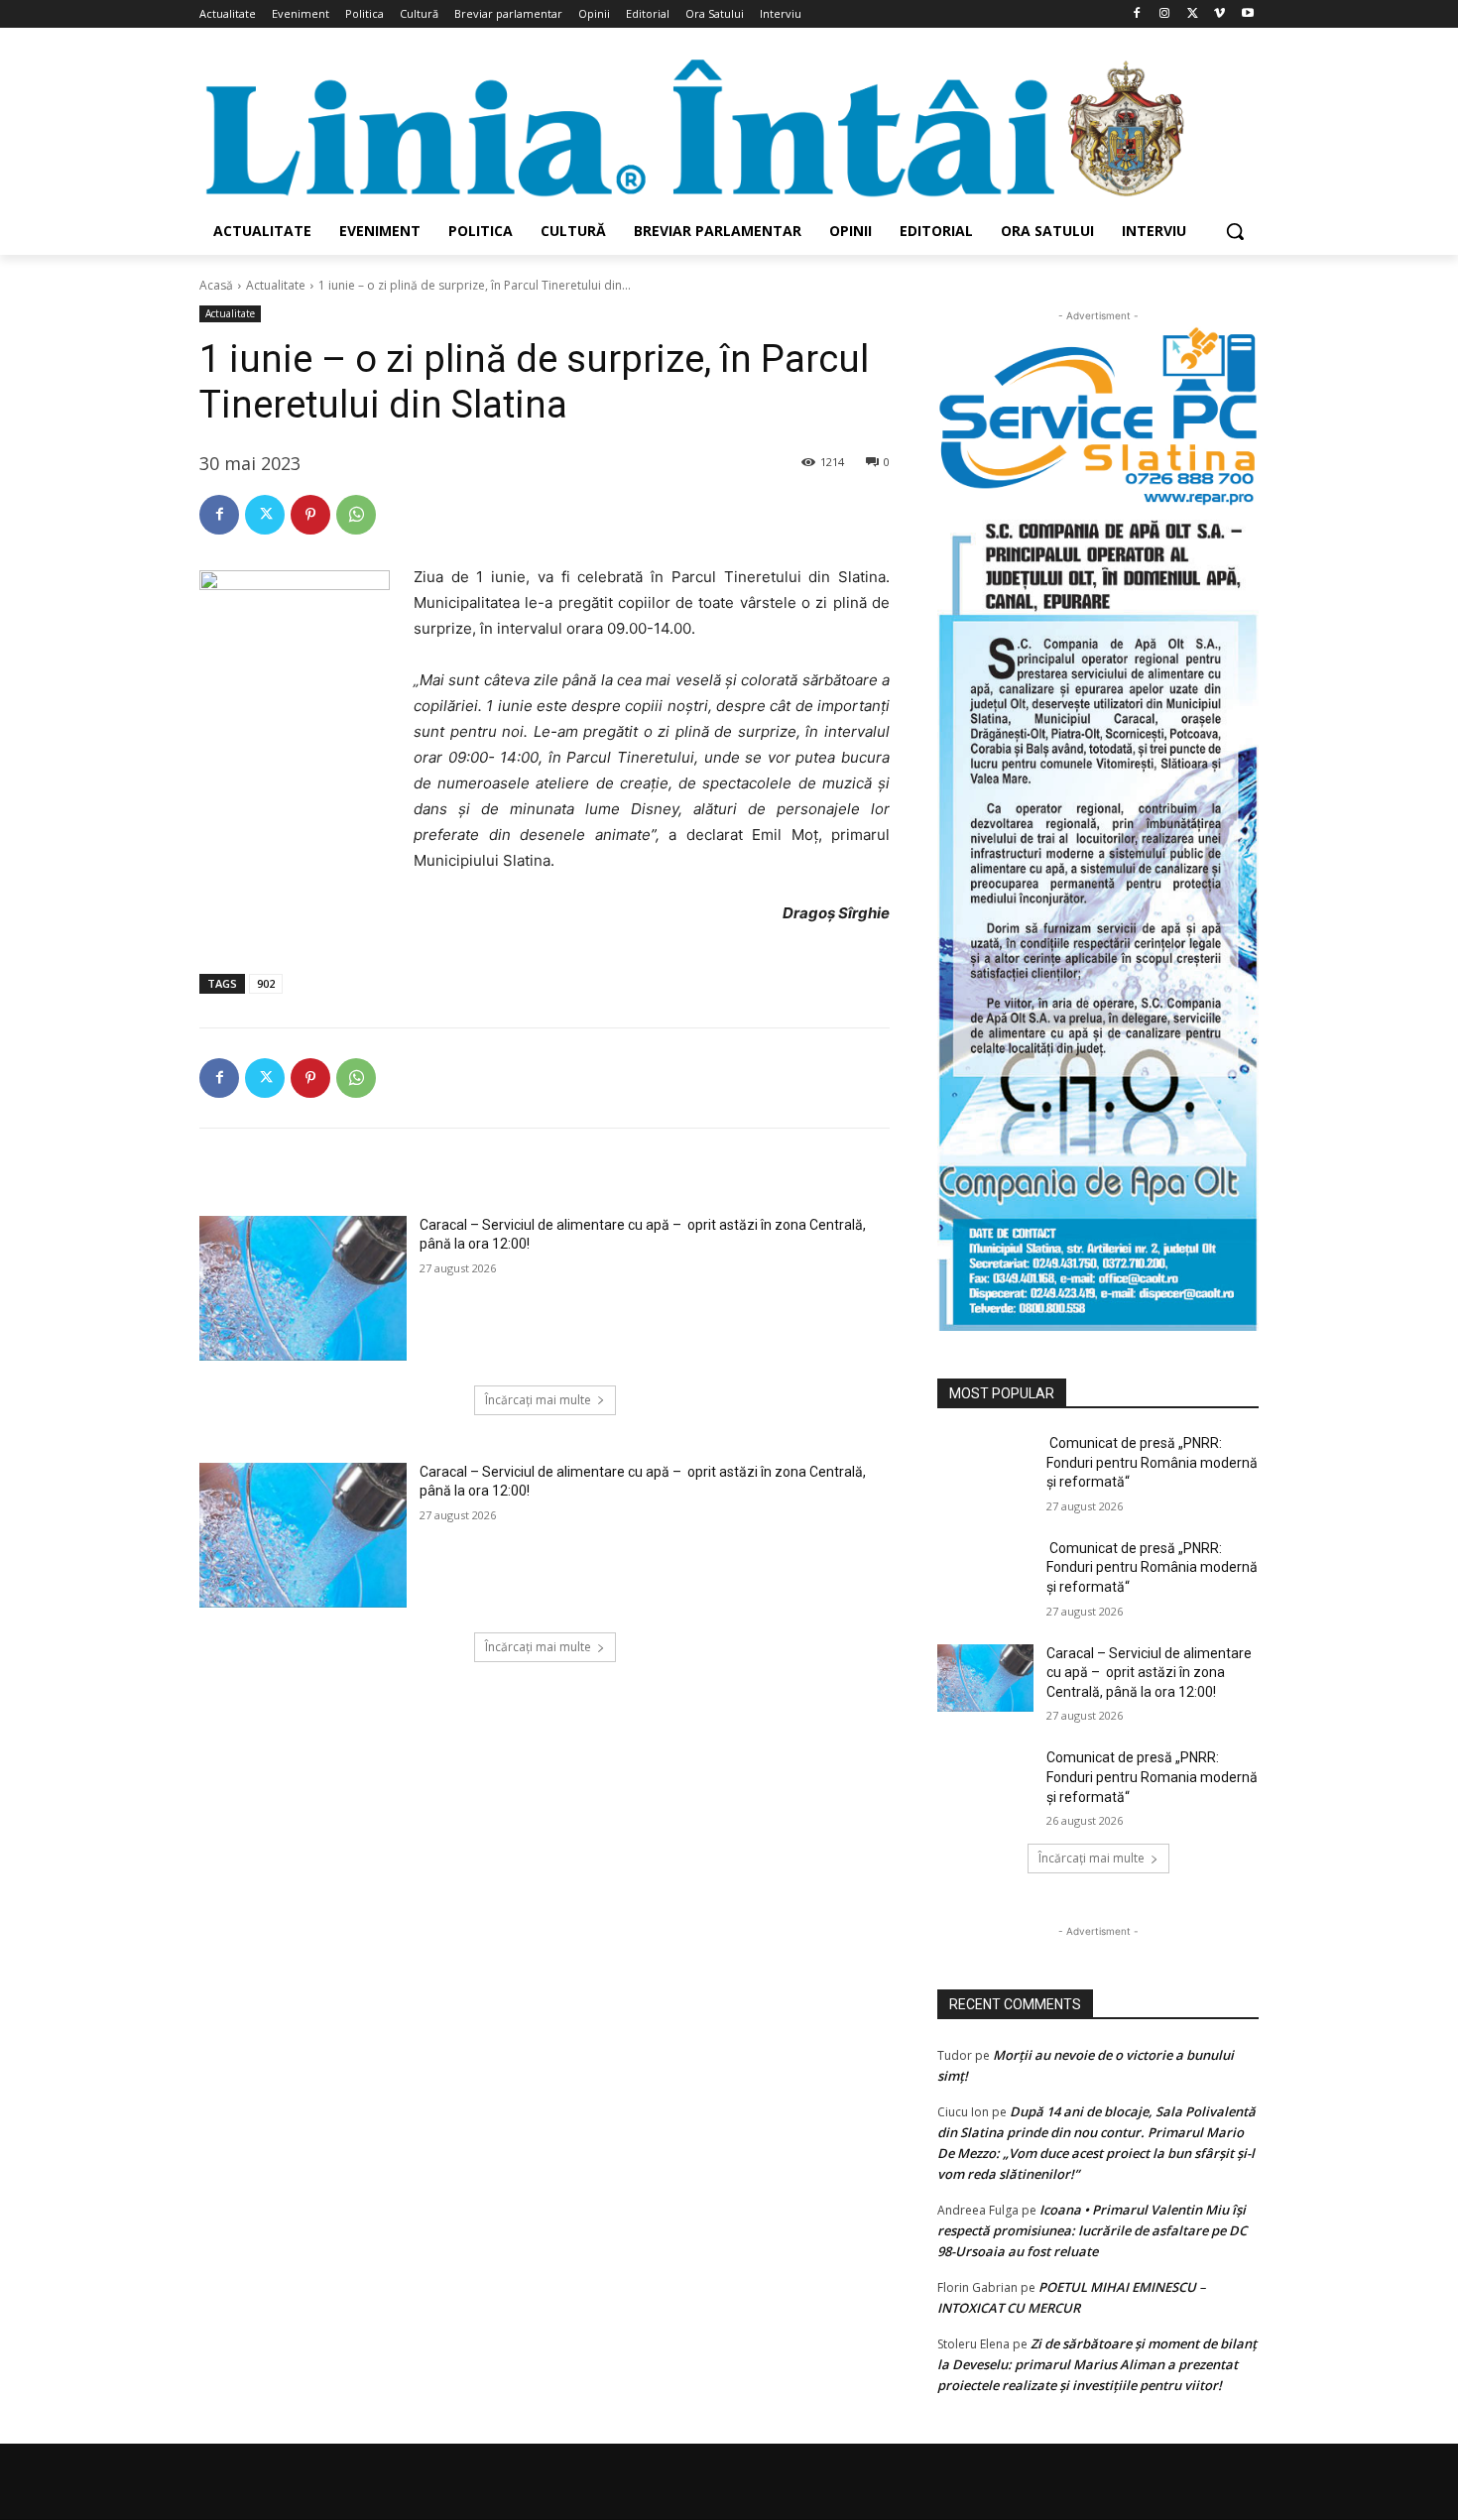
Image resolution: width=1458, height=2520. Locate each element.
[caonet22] (1098, 919)
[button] (1235, 231)
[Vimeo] (1219, 14)
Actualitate (276, 285)
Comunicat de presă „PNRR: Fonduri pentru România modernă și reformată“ (1152, 1462)
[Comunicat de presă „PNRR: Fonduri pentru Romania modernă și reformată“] (985, 1782)
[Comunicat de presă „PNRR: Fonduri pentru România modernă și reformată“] (985, 1468)
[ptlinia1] (1098, 417)
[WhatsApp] (356, 515)
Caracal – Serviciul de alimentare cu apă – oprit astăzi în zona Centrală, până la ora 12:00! (1149, 1673)
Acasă (216, 285)
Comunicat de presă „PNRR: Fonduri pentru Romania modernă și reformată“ (1152, 1777)
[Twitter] (1193, 14)
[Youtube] (1247, 14)
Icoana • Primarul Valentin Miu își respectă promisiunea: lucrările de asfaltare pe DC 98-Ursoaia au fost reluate (1092, 2230)
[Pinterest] (310, 515)
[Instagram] (1165, 14)
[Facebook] (1137, 14)
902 (266, 983)
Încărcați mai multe (538, 1400)
